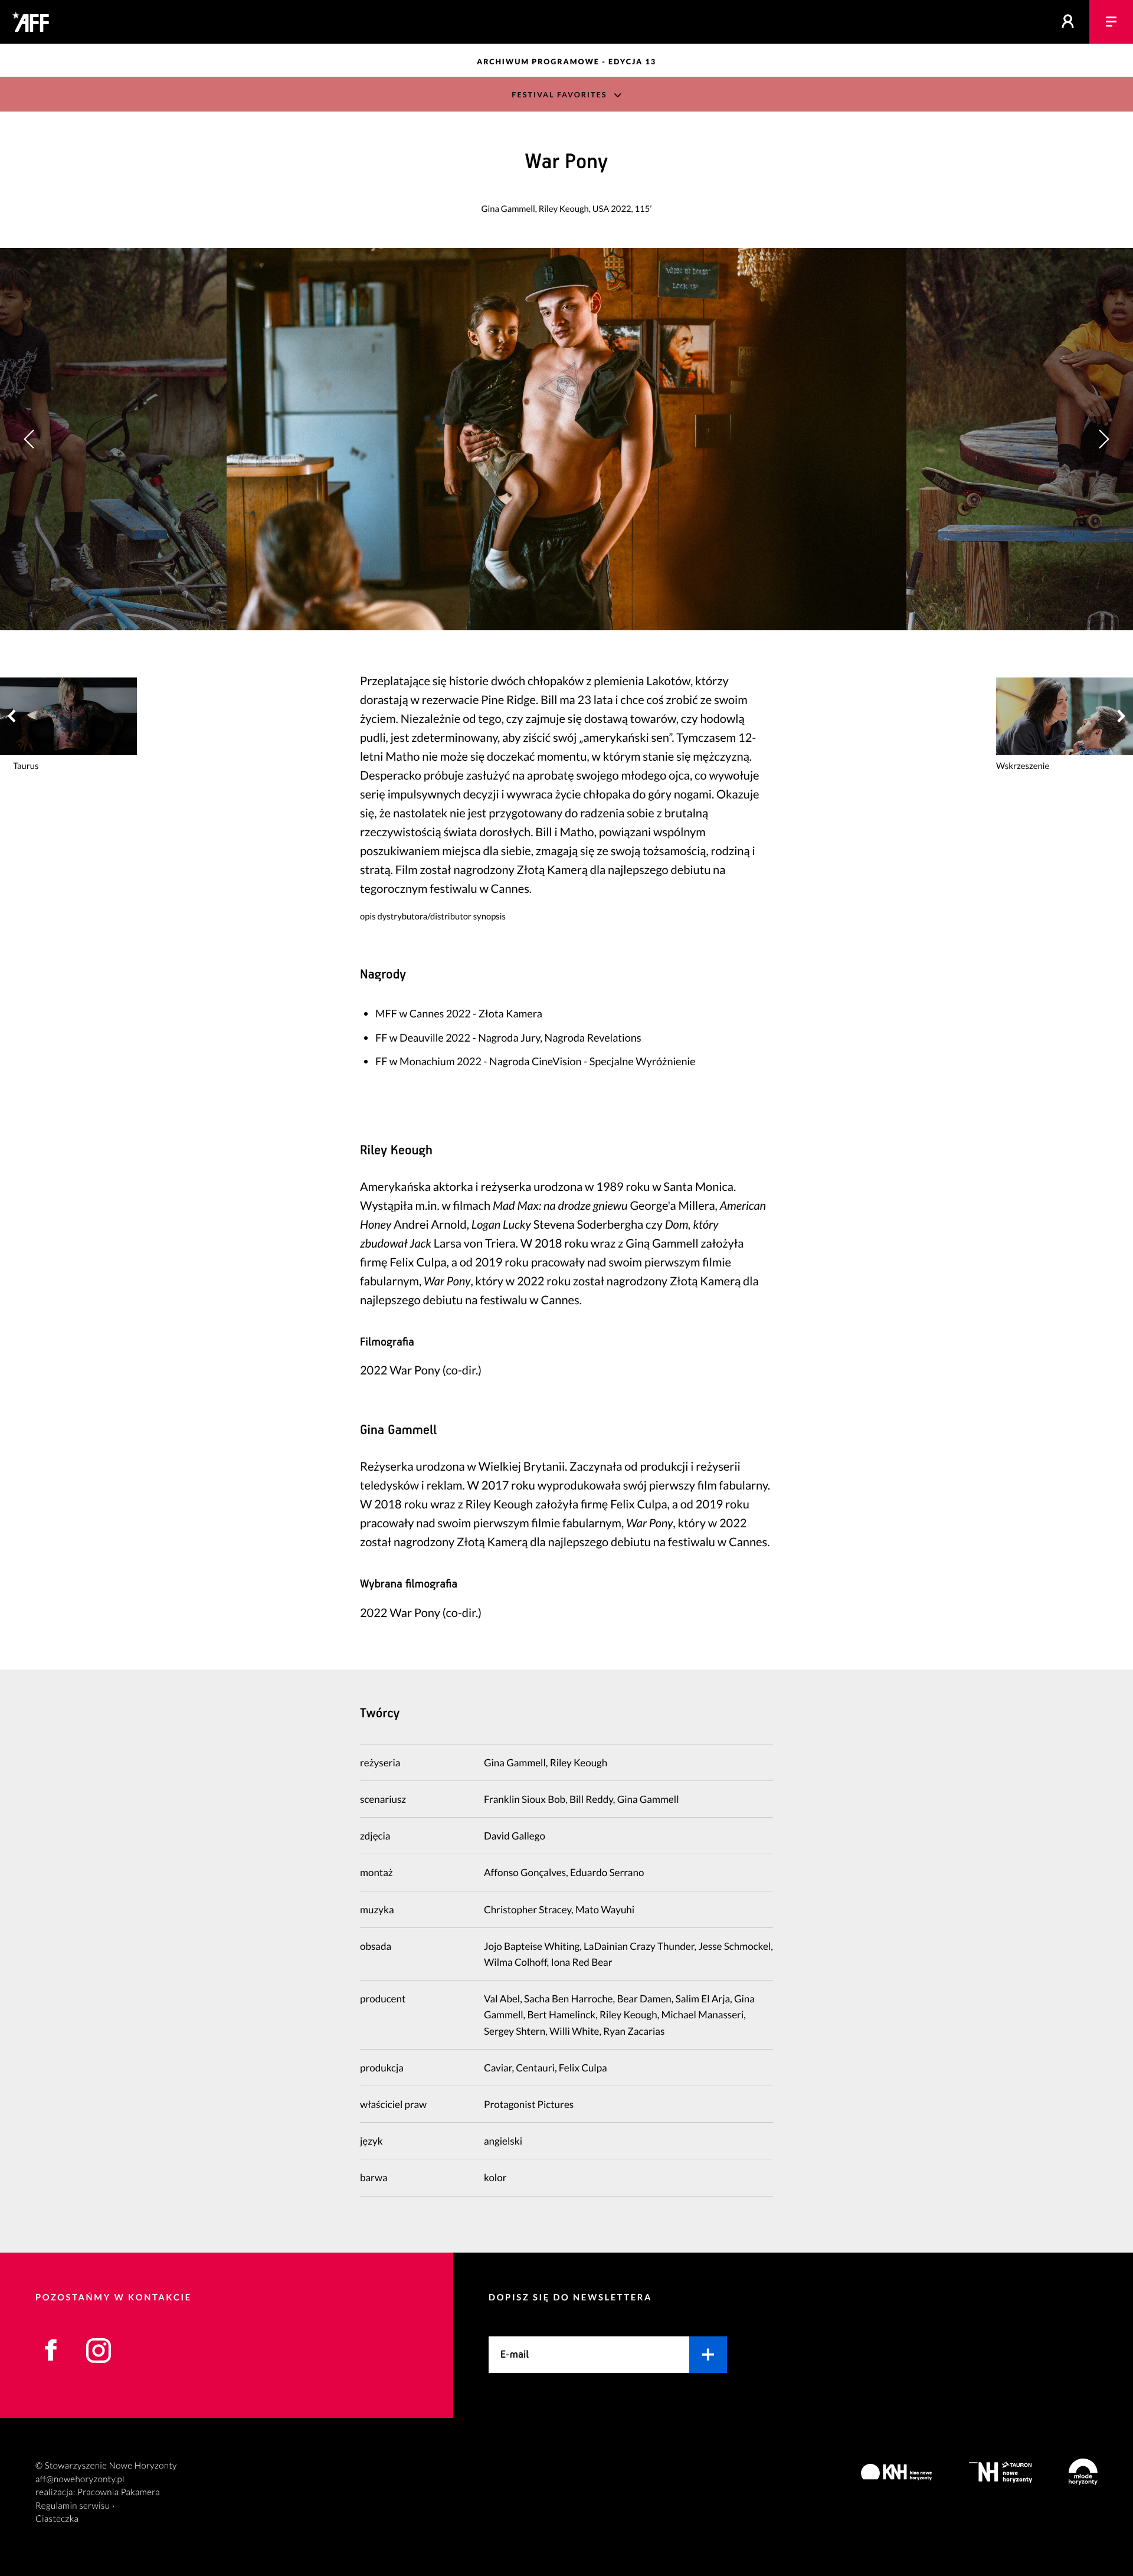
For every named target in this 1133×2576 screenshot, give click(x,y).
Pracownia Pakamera (119, 2492)
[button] (1103, 439)
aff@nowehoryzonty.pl (80, 2479)
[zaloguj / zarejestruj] (1068, 22)
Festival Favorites (559, 95)
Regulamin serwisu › (75, 2506)
